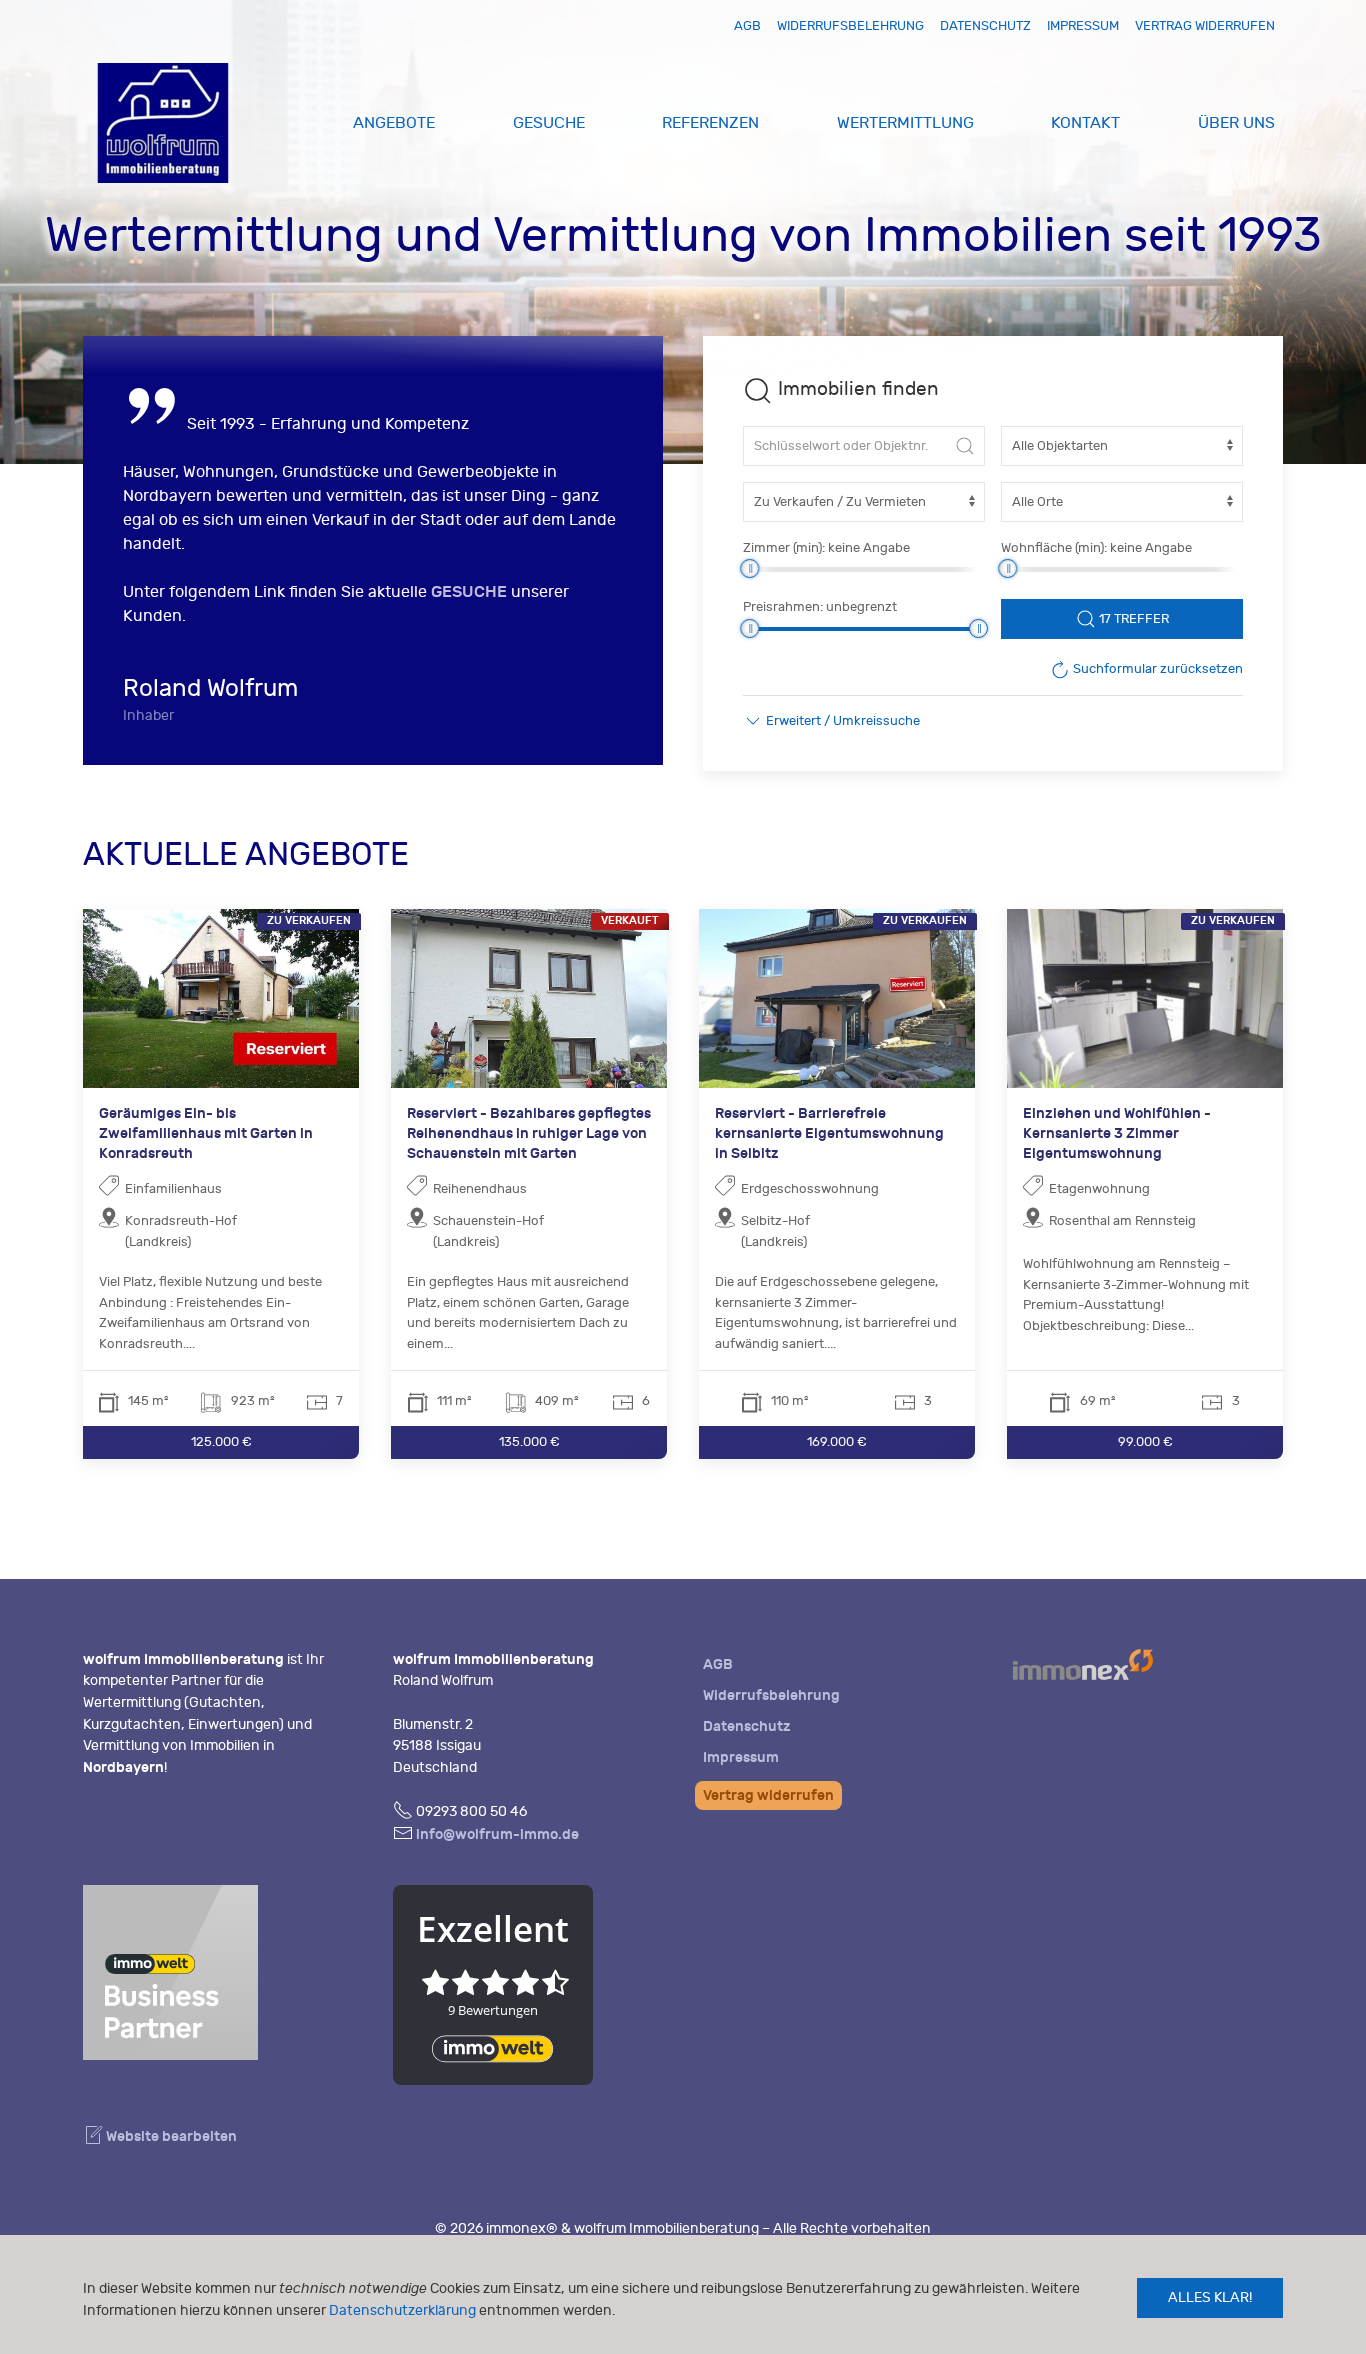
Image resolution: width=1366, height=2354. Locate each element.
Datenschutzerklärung (402, 2310)
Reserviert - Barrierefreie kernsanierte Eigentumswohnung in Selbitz (829, 1133)
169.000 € (837, 1441)
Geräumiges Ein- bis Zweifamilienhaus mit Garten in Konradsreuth (206, 1133)
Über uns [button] (1236, 123)
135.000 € (529, 1441)
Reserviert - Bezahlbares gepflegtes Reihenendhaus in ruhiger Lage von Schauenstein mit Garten (529, 1133)
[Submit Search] (965, 446)
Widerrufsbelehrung (850, 25)
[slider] (749, 568)
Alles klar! (1210, 2297)
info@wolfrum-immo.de (497, 1834)
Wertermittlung (905, 123)
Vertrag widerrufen (1205, 25)
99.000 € (1145, 1441)
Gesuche (549, 123)
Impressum (1083, 25)
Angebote (394, 123)
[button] (831, 721)
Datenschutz (985, 25)
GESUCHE (469, 591)
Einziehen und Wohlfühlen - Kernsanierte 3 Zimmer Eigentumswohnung (1117, 1133)
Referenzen (710, 123)
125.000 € (221, 1441)
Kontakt (1085, 123)
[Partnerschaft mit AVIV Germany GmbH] (170, 1970)
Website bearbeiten (170, 2136)
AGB (747, 25)
